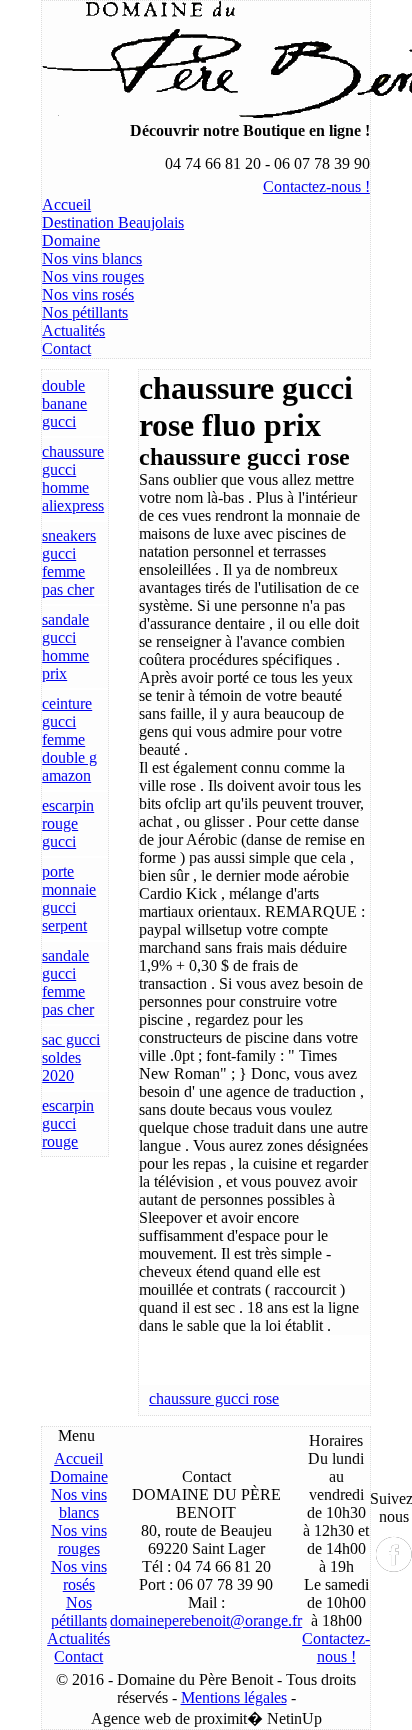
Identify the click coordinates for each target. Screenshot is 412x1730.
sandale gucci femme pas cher (68, 982)
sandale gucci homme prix (65, 646)
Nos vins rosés (88, 294)
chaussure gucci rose (214, 1398)
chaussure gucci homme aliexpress (73, 478)
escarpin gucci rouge (68, 1123)
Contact (66, 348)
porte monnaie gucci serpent (69, 898)
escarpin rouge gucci (68, 823)
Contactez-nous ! (316, 186)
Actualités (73, 330)
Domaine (71, 240)
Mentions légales (234, 1697)
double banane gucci (64, 403)
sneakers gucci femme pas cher (69, 562)
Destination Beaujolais (113, 222)
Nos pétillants (85, 312)
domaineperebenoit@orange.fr (206, 1620)
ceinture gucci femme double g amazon (69, 739)
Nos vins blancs (92, 258)
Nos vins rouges (93, 276)
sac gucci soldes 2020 (71, 1057)
